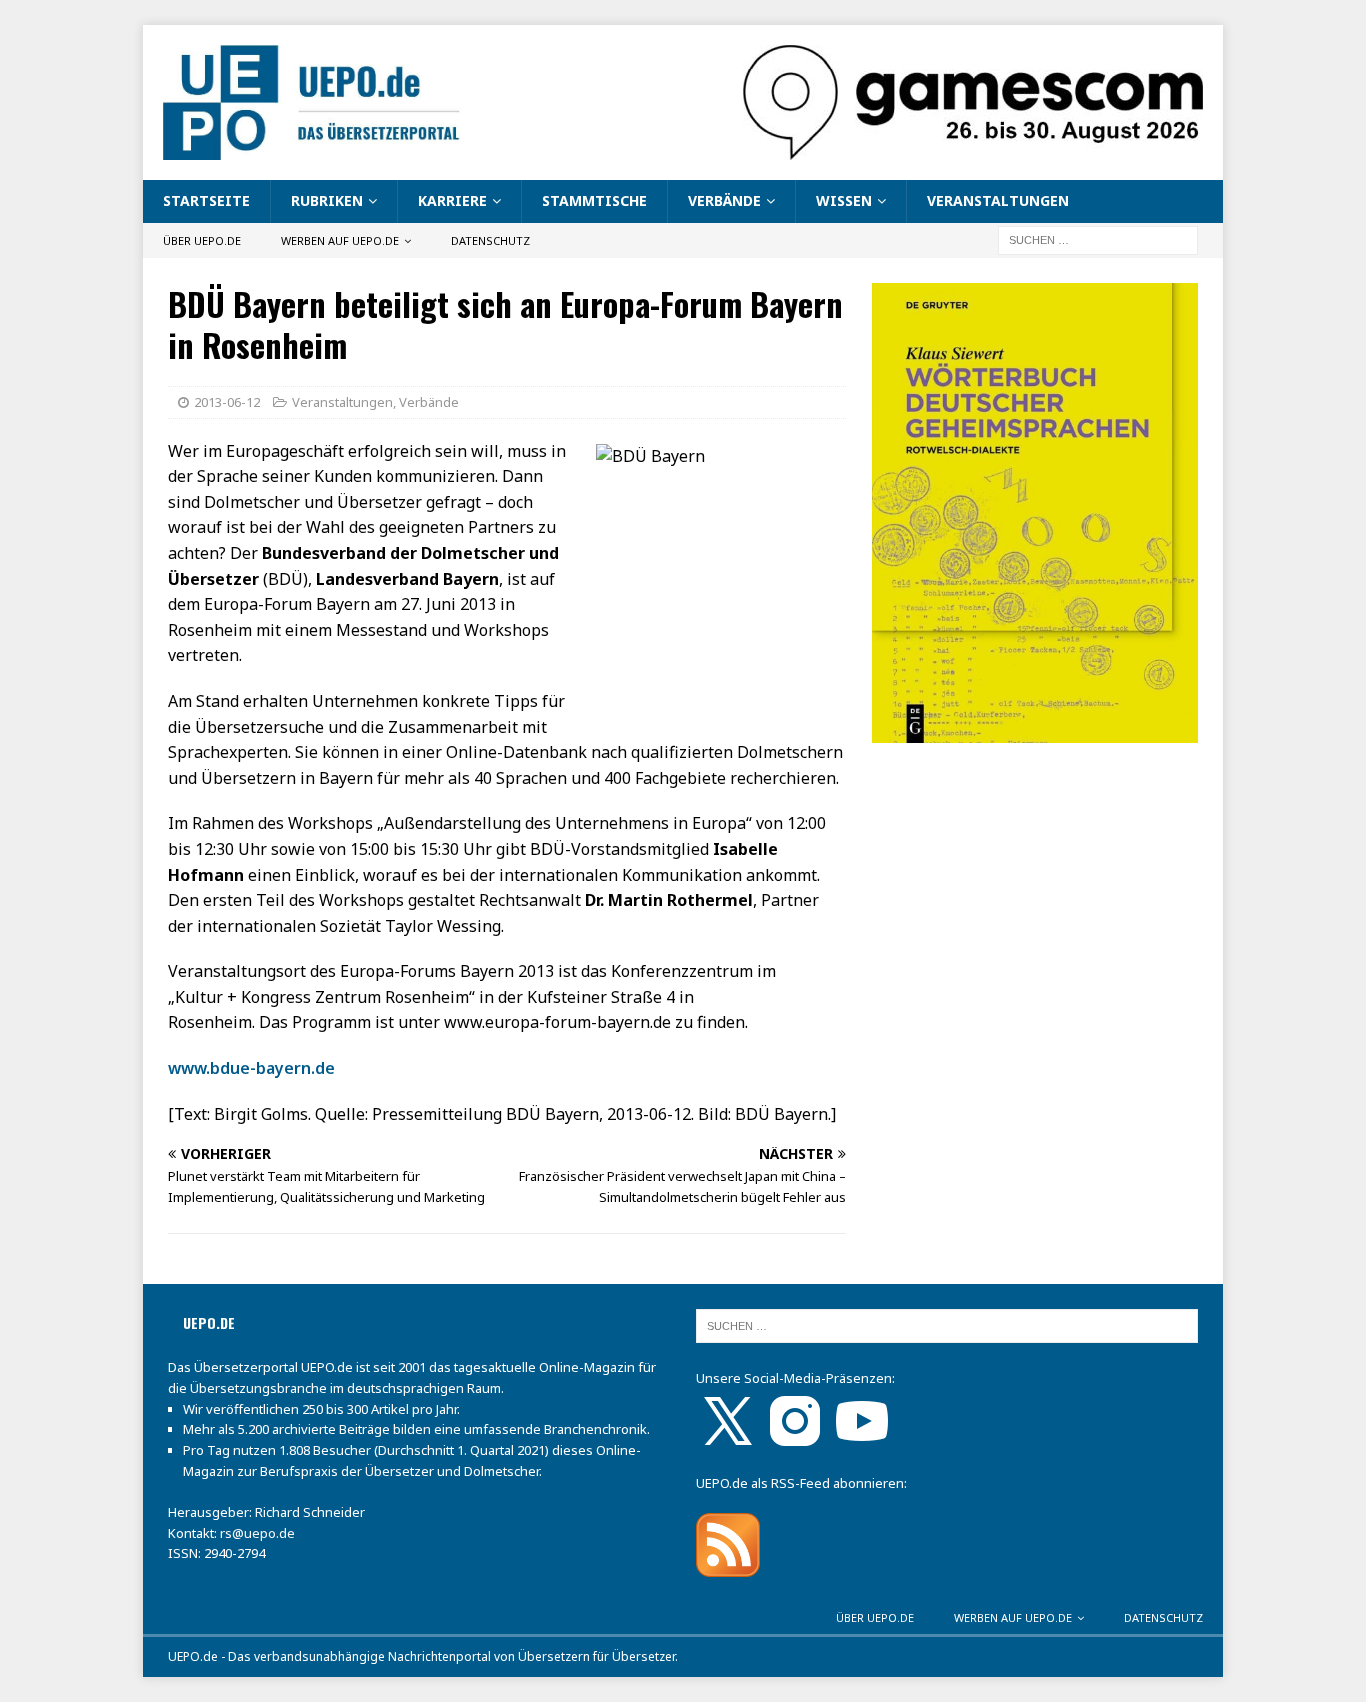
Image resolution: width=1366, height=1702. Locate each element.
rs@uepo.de (257, 1533)
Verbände (724, 200)
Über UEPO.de (202, 240)
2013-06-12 (227, 402)
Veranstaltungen (998, 200)
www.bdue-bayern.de (251, 1068)
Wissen (844, 200)
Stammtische (594, 200)
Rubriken (327, 200)
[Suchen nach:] (1098, 238)
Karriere (452, 200)
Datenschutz (490, 240)
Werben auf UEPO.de (340, 240)
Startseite (206, 200)
